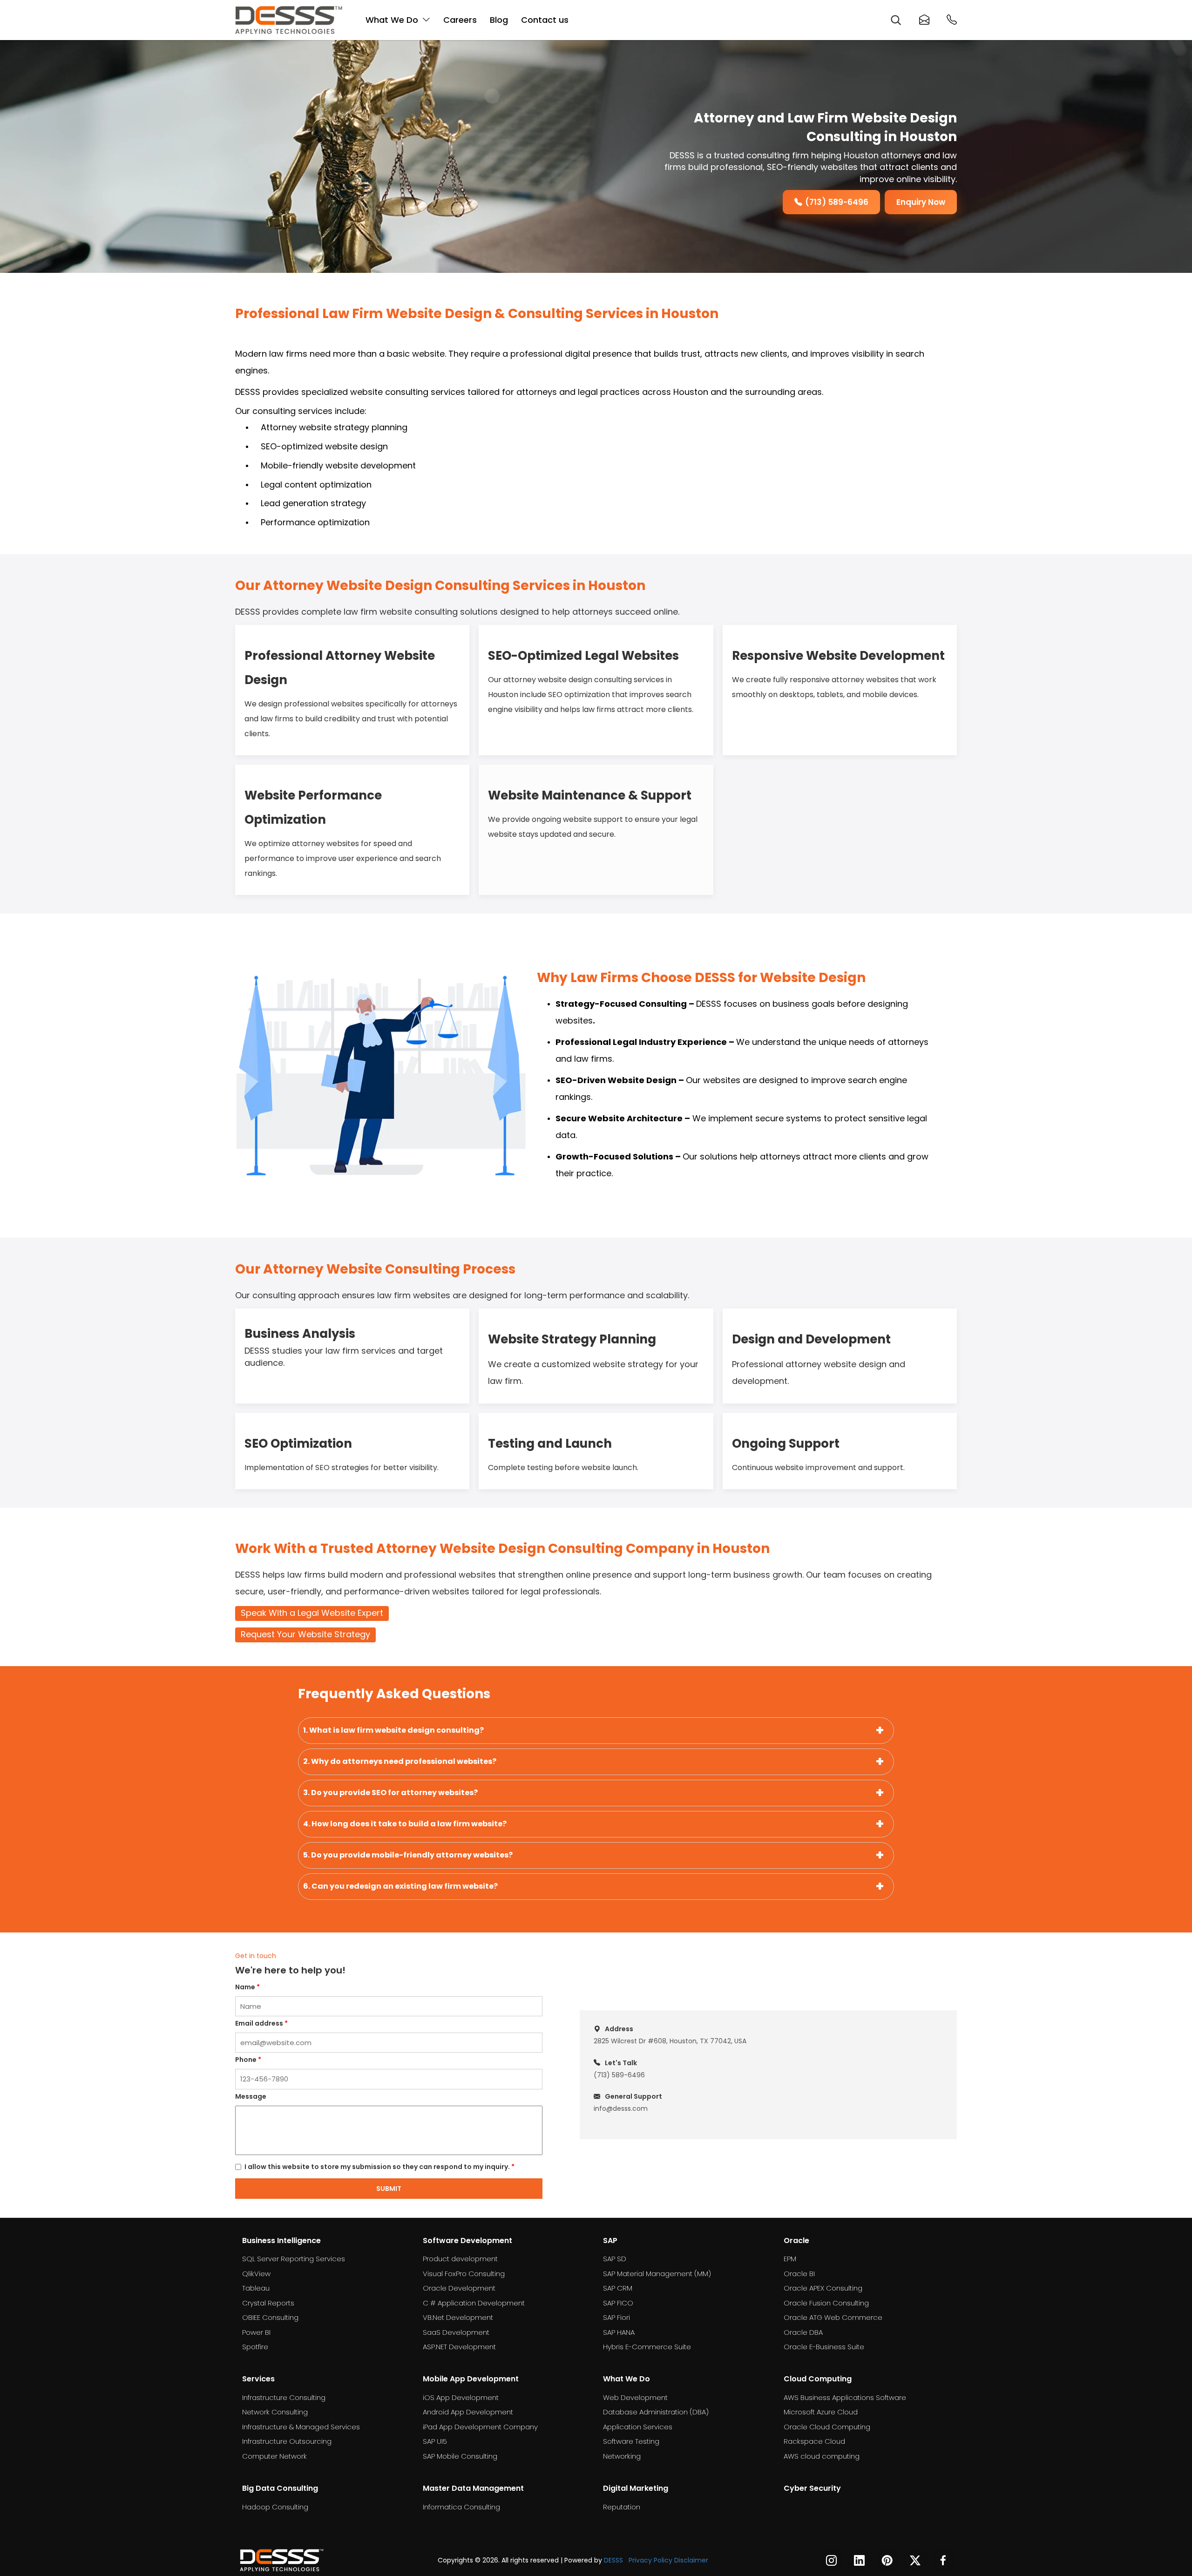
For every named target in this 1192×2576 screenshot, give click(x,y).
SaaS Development (456, 2332)
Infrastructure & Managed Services (301, 2427)
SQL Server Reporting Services (294, 2259)
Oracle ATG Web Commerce (833, 2317)
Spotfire (255, 2347)
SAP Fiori (616, 2317)
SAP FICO (618, 2303)
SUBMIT (389, 2189)
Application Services (638, 2427)
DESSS (613, 2560)
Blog (499, 20)
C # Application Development (474, 2303)
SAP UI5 (435, 2441)
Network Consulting (275, 2412)
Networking (622, 2456)
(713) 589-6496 (837, 202)
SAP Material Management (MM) (657, 2274)
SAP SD (615, 2259)
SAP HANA (619, 2332)
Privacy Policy (650, 2560)
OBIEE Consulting (270, 2317)
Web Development (635, 2397)
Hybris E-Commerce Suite (647, 2347)
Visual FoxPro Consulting (464, 2274)
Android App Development (468, 2412)
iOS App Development (461, 2397)
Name (247, 1987)
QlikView (256, 2274)
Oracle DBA (803, 2332)
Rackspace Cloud (814, 2441)
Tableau (256, 2288)
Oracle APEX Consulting (823, 2288)
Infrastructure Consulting (284, 2397)
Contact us (545, 20)
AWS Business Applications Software (845, 2397)
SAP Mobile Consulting (460, 2456)
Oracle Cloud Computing (827, 2427)
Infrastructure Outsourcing (287, 2441)
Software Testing (631, 2441)
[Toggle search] (895, 20)
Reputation (622, 2507)
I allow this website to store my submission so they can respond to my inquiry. (379, 2167)
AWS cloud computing (822, 2456)
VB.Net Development (458, 2317)
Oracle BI (799, 2274)
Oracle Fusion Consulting (826, 2303)
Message (251, 2096)
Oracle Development (459, 2288)
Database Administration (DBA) (656, 2412)
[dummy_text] (282, 2560)
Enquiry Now (921, 202)
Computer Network (274, 2456)
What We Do (392, 20)
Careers (460, 20)
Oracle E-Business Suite (824, 2347)
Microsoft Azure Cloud (821, 2412)
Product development (460, 2259)
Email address (261, 2023)
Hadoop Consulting (275, 2507)
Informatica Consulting (461, 2507)
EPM (790, 2259)
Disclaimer (691, 2560)
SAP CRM (618, 2288)
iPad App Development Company (480, 2427)
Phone (248, 2060)
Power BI (256, 2332)
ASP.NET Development (459, 2347)
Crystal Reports (268, 2303)
